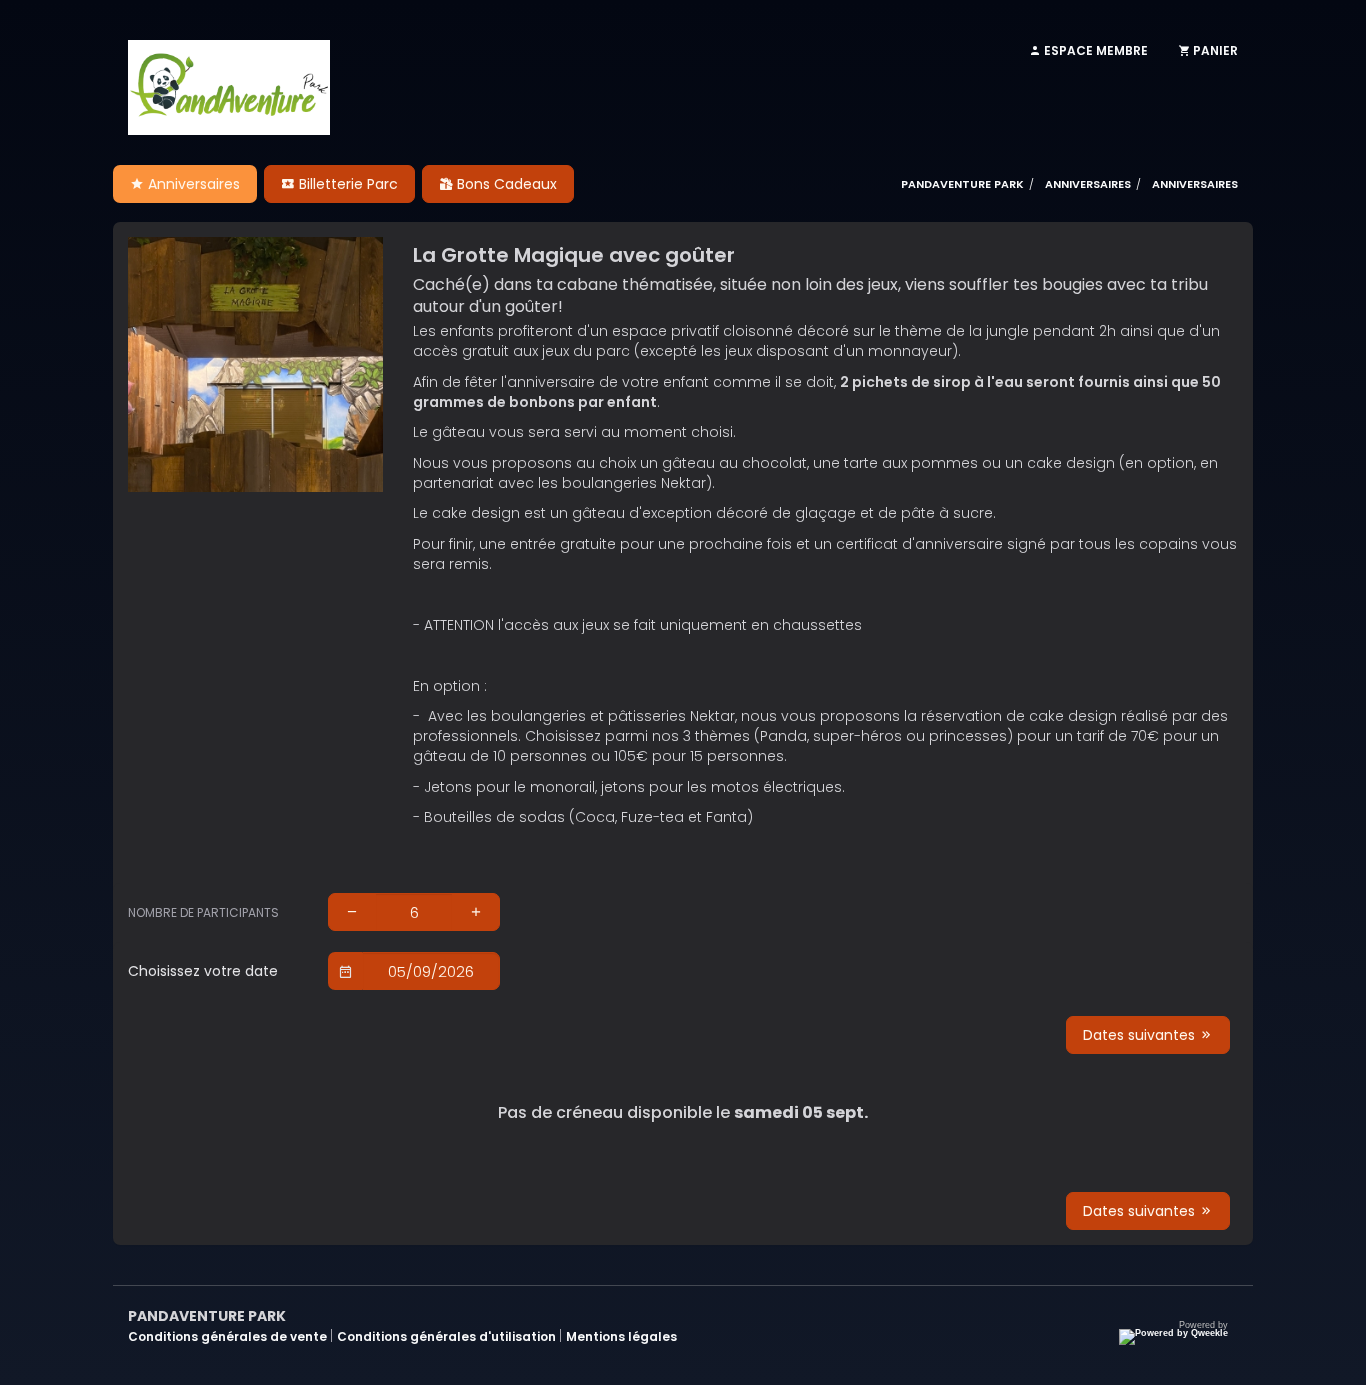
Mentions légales (621, 1336)
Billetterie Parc (346, 184)
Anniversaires (192, 184)
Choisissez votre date (203, 971)
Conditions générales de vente (229, 1336)
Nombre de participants (203, 912)
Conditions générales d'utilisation (448, 1336)
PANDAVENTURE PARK (962, 184)
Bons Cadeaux (505, 184)
